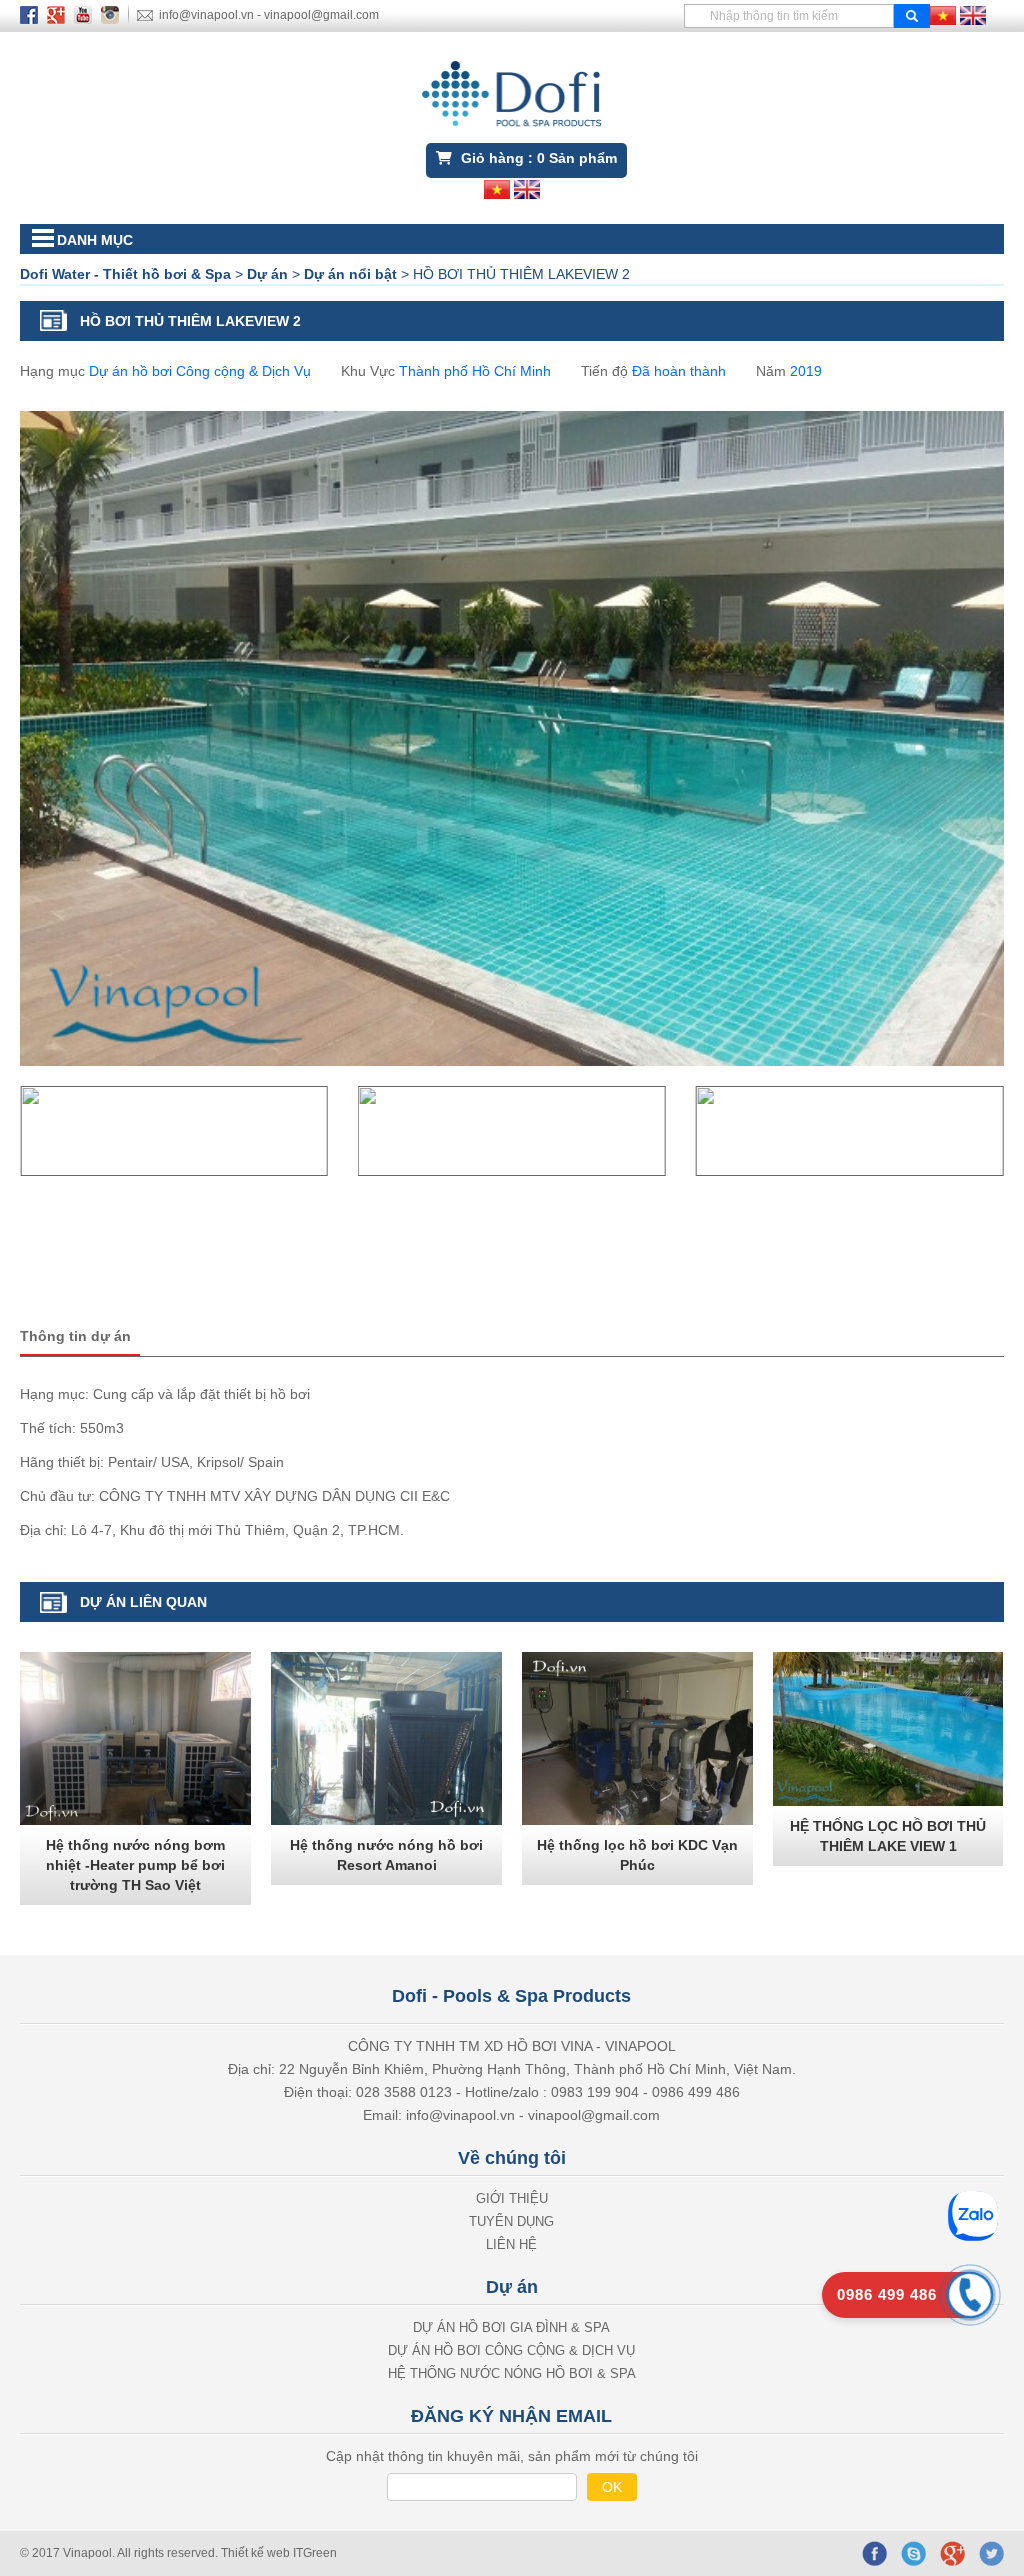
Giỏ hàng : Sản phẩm (537, 158)
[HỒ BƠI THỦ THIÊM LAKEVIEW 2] (174, 1131)
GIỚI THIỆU (512, 2198)
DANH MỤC (95, 240)
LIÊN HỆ (511, 2244)
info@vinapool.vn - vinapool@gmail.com (269, 15)
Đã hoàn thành (679, 371)
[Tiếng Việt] (943, 14)
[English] (973, 14)
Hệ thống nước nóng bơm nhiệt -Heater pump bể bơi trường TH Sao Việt (135, 1865)
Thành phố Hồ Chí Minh (475, 371)
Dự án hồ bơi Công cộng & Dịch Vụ (200, 371)
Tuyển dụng (511, 2221)
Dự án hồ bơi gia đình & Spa (511, 2327)
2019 (806, 371)
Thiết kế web (257, 2553)
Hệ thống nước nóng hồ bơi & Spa (512, 2373)
